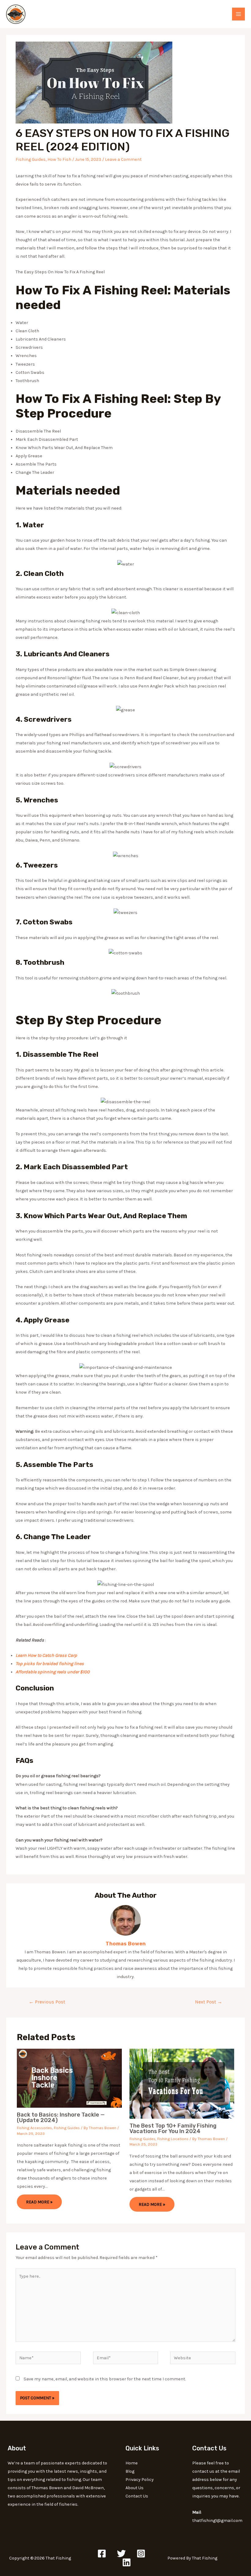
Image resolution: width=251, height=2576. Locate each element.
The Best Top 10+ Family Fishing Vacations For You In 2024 (173, 2128)
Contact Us (137, 2496)
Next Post (209, 2002)
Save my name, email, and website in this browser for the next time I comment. (105, 2379)
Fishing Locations (173, 2139)
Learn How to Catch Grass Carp (46, 1655)
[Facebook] (102, 2554)
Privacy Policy (140, 2480)
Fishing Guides (31, 159)
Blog (130, 2471)
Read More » (39, 2202)
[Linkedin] (127, 2562)
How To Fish (59, 159)
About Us (135, 2488)
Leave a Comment (123, 159)
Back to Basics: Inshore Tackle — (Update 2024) (61, 2117)
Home (132, 2463)
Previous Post (47, 2002)
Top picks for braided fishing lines (50, 1664)
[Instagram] (141, 2554)
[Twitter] (121, 2554)
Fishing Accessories (34, 2128)
